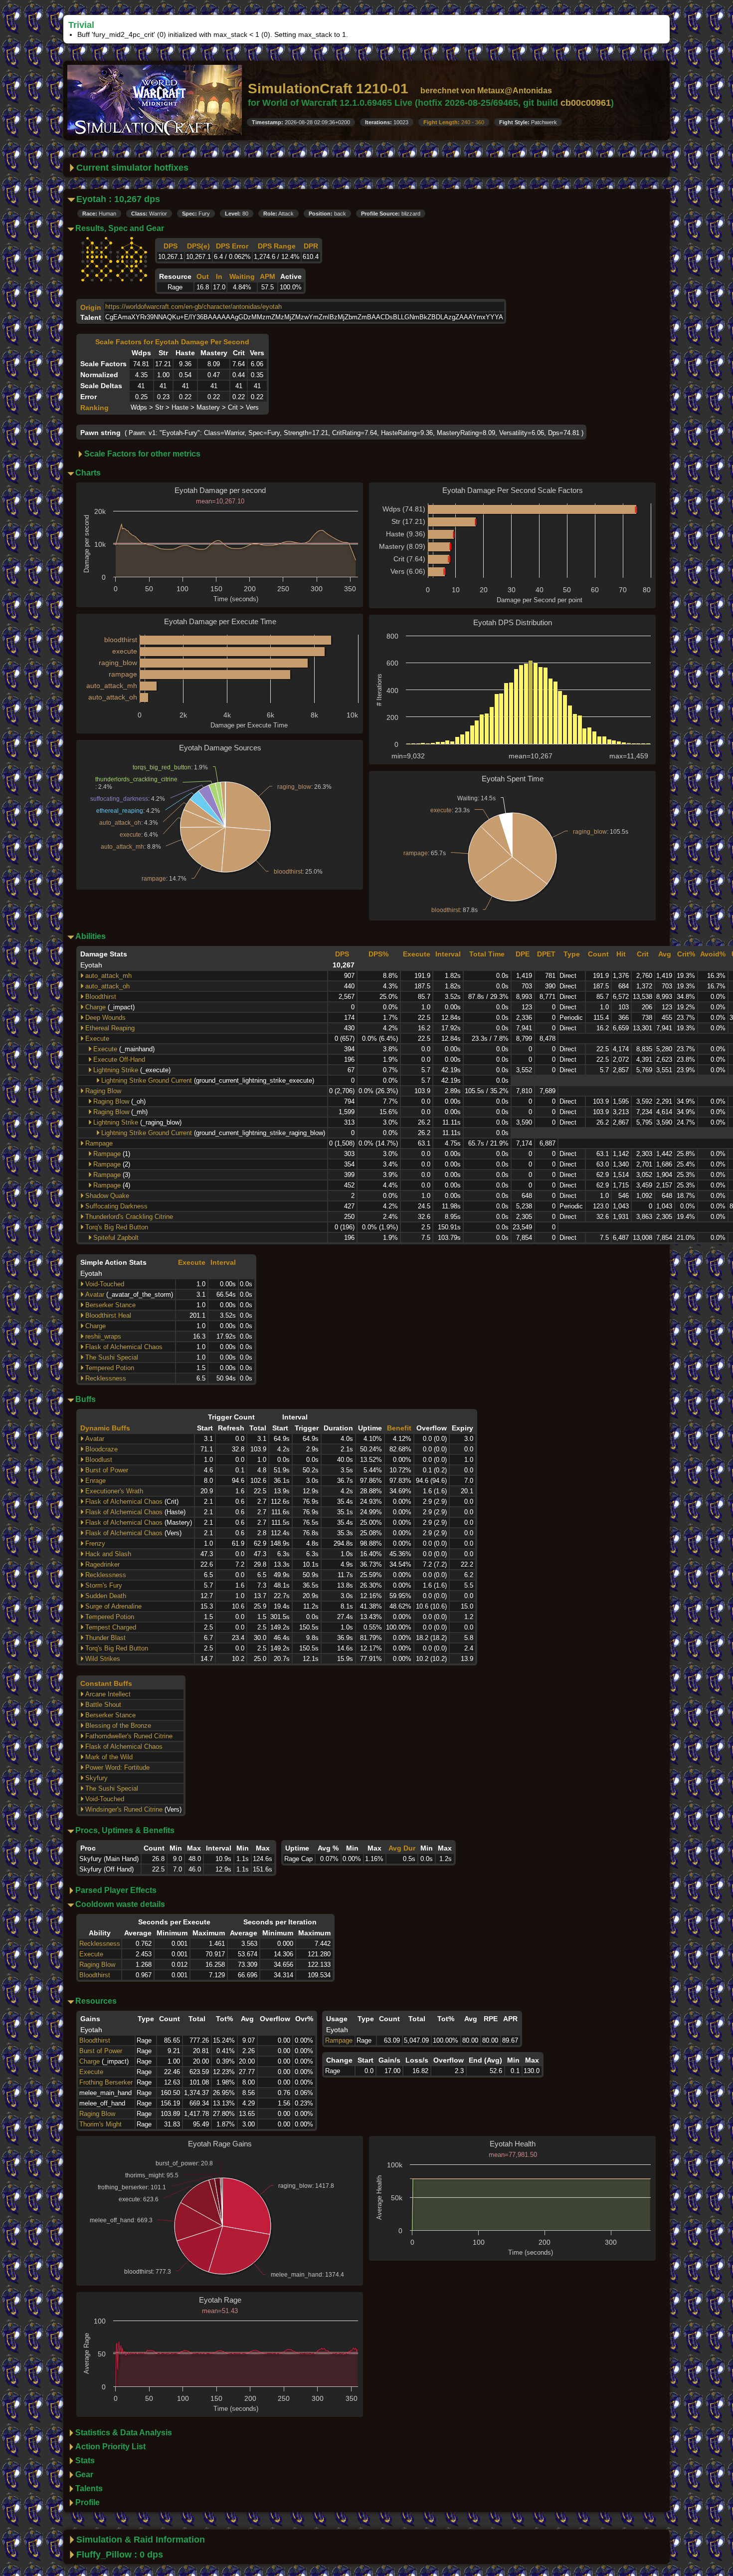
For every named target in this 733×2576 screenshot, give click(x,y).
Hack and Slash (108, 1554)
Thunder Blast (105, 1638)
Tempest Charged (111, 1627)
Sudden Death (106, 1596)
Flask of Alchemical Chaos (124, 1347)
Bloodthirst (101, 997)
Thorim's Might (100, 2124)
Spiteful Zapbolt (116, 1238)
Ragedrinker (102, 1564)
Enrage (95, 1481)
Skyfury (96, 1778)
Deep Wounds (105, 1018)
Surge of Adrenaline (113, 1606)
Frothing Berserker (106, 2082)
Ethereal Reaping (110, 1028)
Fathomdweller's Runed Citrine (129, 1736)
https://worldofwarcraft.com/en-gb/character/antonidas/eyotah (193, 307)
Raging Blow (103, 1091)
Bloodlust (99, 1460)
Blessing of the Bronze (118, 1726)
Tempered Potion (110, 1368)
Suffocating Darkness (116, 1206)
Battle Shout (103, 1705)
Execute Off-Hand (119, 1059)
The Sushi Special (112, 1357)
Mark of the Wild (109, 1757)
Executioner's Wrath (114, 1491)
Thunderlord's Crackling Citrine (129, 1217)
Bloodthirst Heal (108, 1315)
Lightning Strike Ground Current (147, 1080)
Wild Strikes (103, 1659)
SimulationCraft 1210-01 (328, 89)
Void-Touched (105, 1284)
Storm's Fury (104, 1585)
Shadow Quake (107, 1196)
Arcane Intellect (108, 1694)
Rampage (99, 1143)
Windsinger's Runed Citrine (124, 1809)
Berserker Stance (110, 1305)
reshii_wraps (103, 1336)
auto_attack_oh (107, 986)
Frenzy (95, 1543)
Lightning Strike (116, 1070)
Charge (95, 1007)
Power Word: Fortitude (117, 1767)
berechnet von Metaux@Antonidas (486, 91)
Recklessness (106, 1378)
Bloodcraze (101, 1449)
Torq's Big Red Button (117, 1227)
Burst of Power (107, 1470)
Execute (97, 1039)
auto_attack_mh (108, 976)
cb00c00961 (586, 103)
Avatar (95, 1294)
